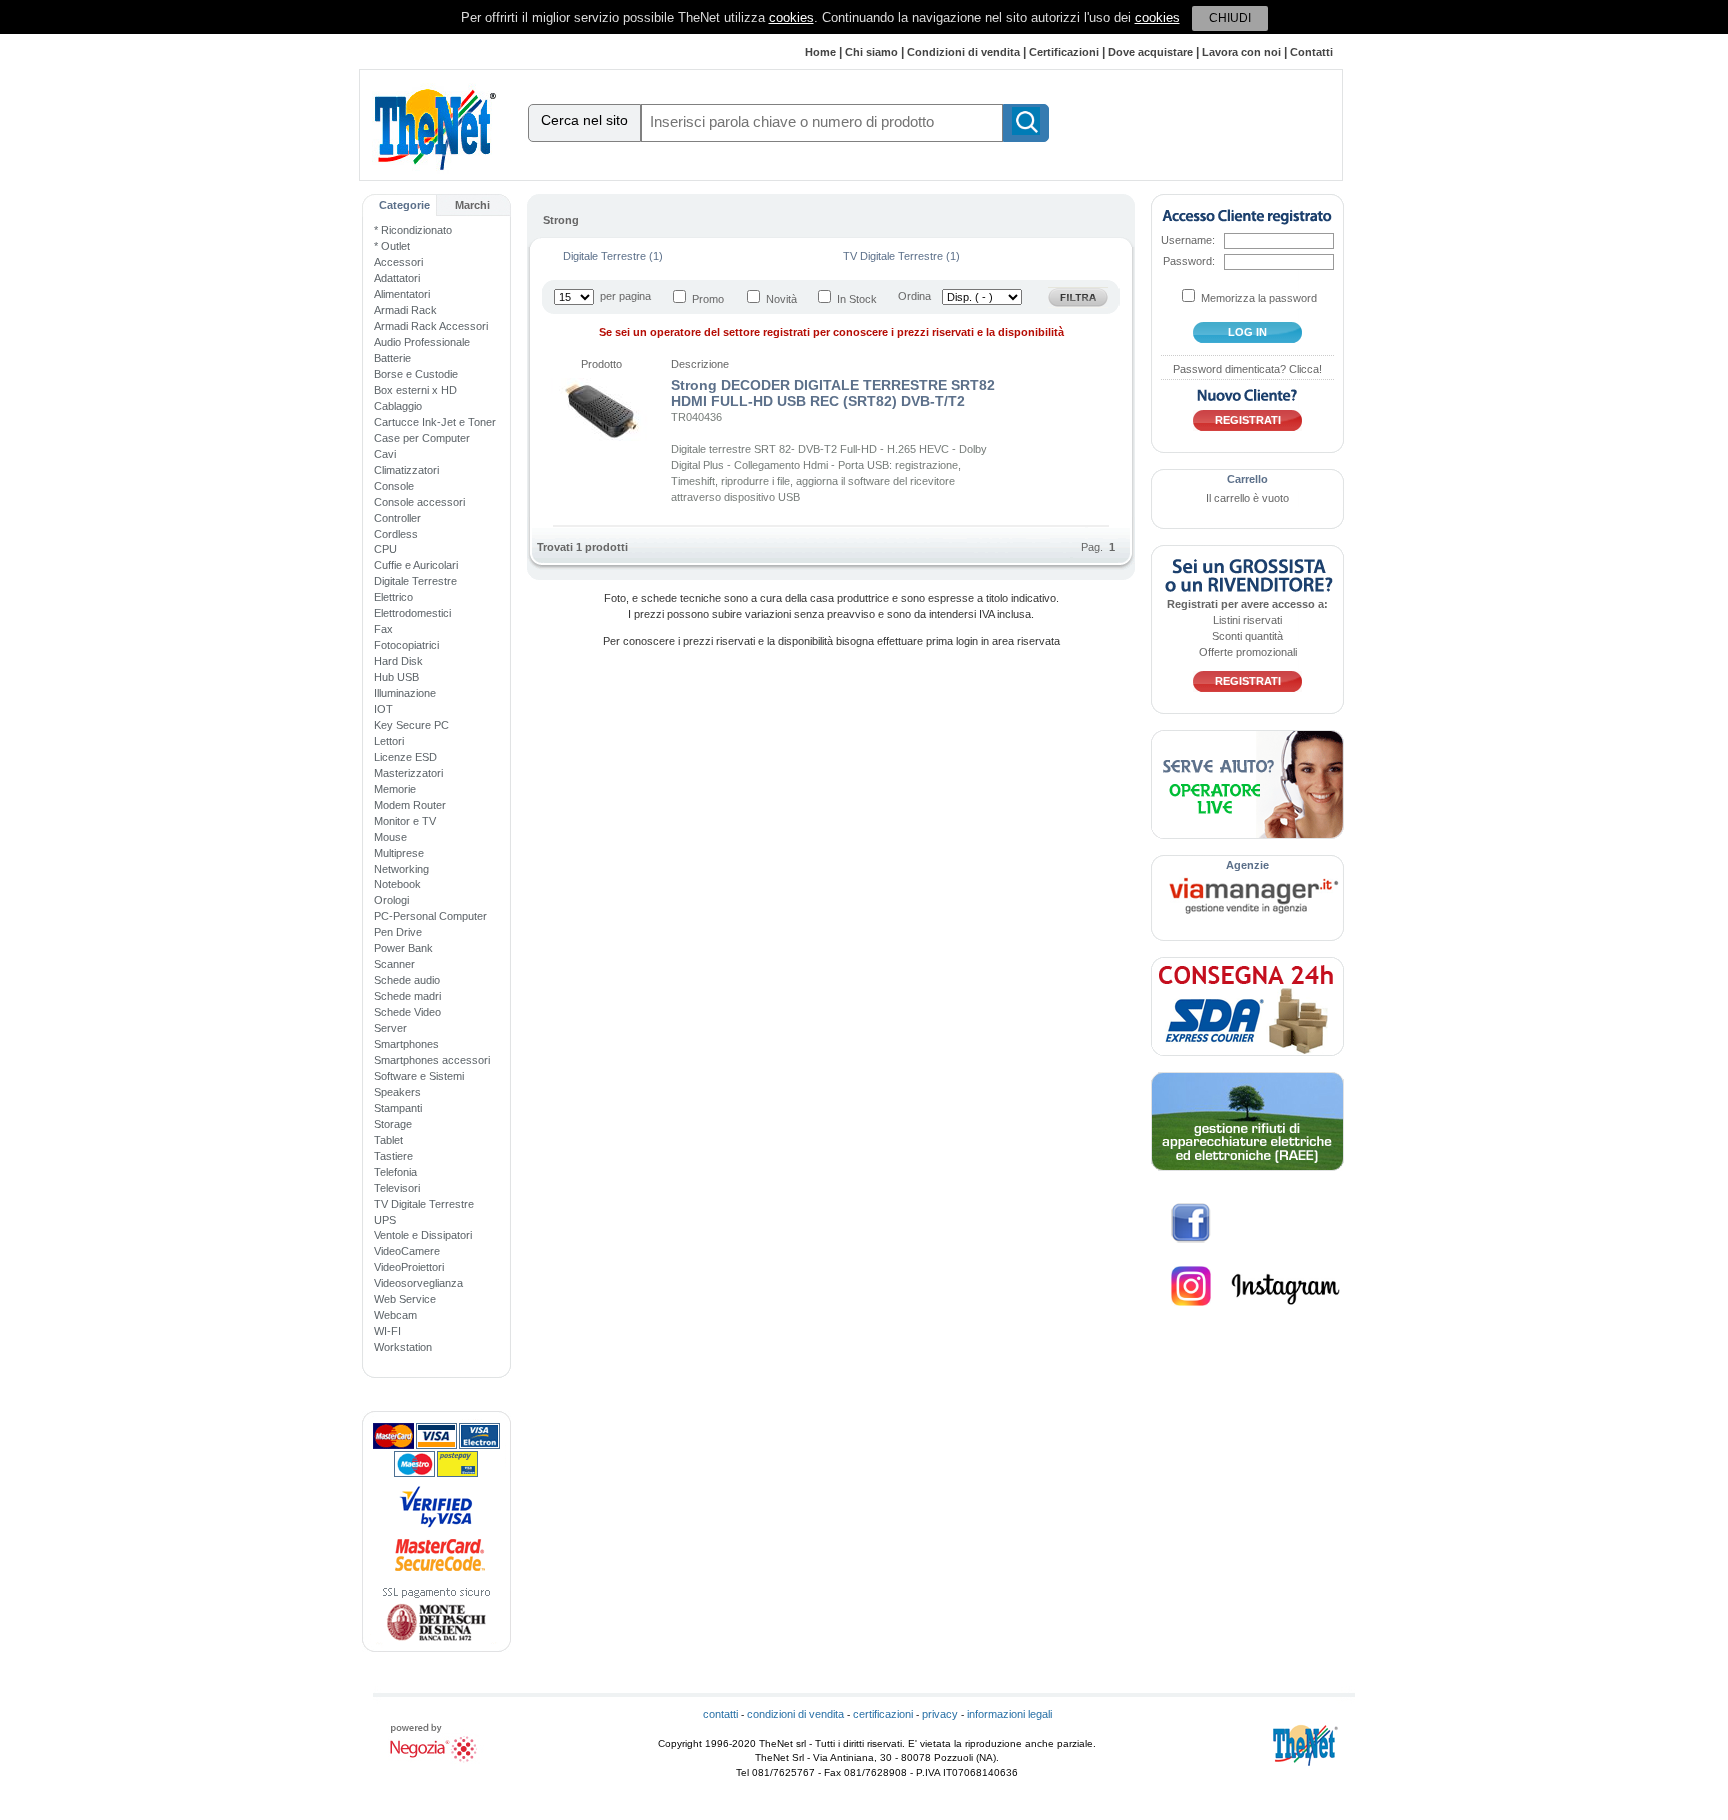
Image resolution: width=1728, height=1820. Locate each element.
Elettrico (393, 597)
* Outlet (392, 246)
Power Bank (403, 948)
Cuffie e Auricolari (416, 565)
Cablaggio (398, 406)
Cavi (385, 454)
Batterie (392, 358)
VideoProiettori (409, 1267)
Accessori (398, 262)
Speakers (397, 1092)
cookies (791, 17)
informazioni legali (1009, 1714)
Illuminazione (405, 693)
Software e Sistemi (419, 1076)
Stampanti (398, 1108)
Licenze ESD (405, 757)
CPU (385, 549)
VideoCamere (407, 1251)
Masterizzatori (408, 773)
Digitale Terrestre (415, 581)
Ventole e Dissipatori (423, 1235)
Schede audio (407, 980)
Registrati (1248, 420)
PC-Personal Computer (430, 916)
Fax (383, 629)
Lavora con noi (1241, 52)
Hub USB (396, 677)
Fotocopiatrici (406, 645)
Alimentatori (402, 294)
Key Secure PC (411, 725)
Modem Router (410, 805)
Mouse (390, 837)
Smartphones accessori (432, 1060)
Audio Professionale (422, 342)
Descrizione (700, 364)
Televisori (397, 1188)
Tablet (388, 1140)
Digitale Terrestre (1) (613, 256)
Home (820, 52)
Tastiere (393, 1156)
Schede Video (407, 1012)
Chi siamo (871, 52)
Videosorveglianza (418, 1283)
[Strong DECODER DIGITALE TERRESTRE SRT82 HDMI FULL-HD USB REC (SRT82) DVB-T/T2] (601, 437)
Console (394, 486)
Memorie (395, 789)
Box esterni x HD (415, 390)
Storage (393, 1124)
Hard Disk (398, 661)
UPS (385, 1220)
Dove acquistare (1150, 52)
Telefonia (395, 1172)
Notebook (397, 884)
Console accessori (419, 502)
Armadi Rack (405, 310)
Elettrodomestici (412, 613)
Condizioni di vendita (963, 52)
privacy (940, 1714)
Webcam (395, 1315)
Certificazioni (1064, 52)
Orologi (391, 900)
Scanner (394, 964)
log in (1247, 332)
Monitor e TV (405, 821)
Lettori (389, 741)
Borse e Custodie (416, 374)
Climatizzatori (406, 470)
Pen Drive (398, 932)
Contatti (1311, 52)
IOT (383, 709)
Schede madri (407, 996)
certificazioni (883, 1714)
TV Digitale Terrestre (424, 1204)
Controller (397, 518)
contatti (720, 1714)
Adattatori (397, 278)
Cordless (396, 534)
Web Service (405, 1299)
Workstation (403, 1347)
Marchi (472, 205)
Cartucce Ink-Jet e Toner (435, 422)
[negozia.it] (436, 1762)
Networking (401, 869)
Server (390, 1028)
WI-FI (387, 1331)
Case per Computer (422, 438)
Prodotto (601, 364)
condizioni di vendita (795, 1714)
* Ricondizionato (413, 230)
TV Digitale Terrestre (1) (901, 256)
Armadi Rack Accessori (431, 326)
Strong (561, 220)
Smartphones (406, 1044)
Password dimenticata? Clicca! (1247, 369)
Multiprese (399, 853)
